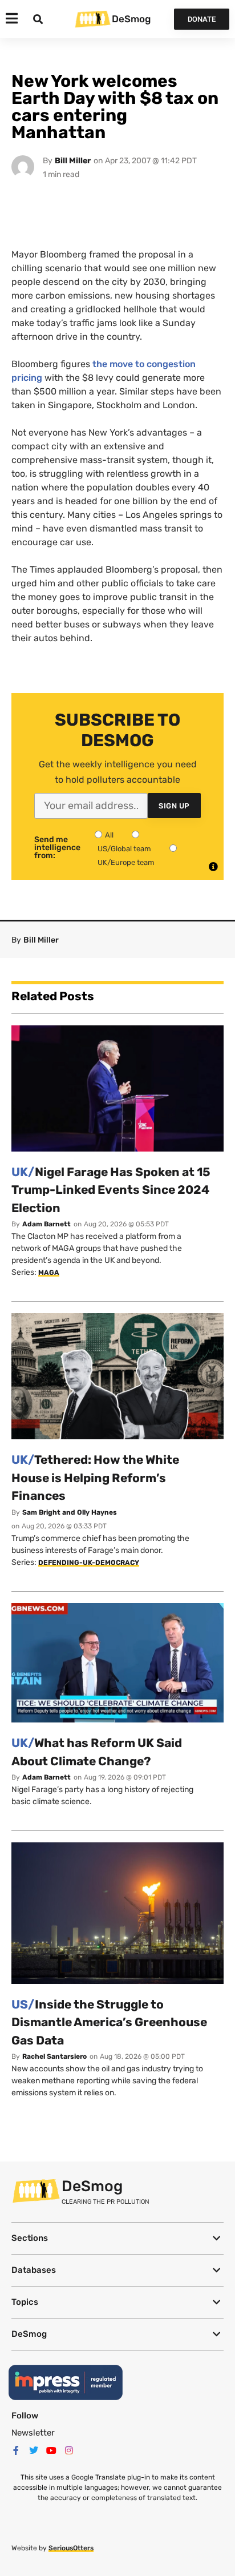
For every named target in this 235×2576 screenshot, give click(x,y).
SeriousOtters (71, 2548)
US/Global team (124, 849)
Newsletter (33, 2433)
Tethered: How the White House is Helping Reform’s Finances (95, 1478)
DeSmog (131, 19)
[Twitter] (34, 2450)
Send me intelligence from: (57, 848)
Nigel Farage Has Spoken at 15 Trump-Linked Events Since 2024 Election (111, 1190)
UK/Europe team (126, 862)
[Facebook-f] (16, 2450)
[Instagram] (69, 2450)
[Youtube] (51, 2450)
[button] (117, 2238)
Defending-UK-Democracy (89, 1563)
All (109, 835)
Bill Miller (73, 161)
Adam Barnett (46, 1224)
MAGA (49, 1273)
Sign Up (174, 806)
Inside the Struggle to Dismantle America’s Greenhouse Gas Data (109, 2022)
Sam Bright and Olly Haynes (70, 1512)
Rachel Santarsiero (54, 2056)
